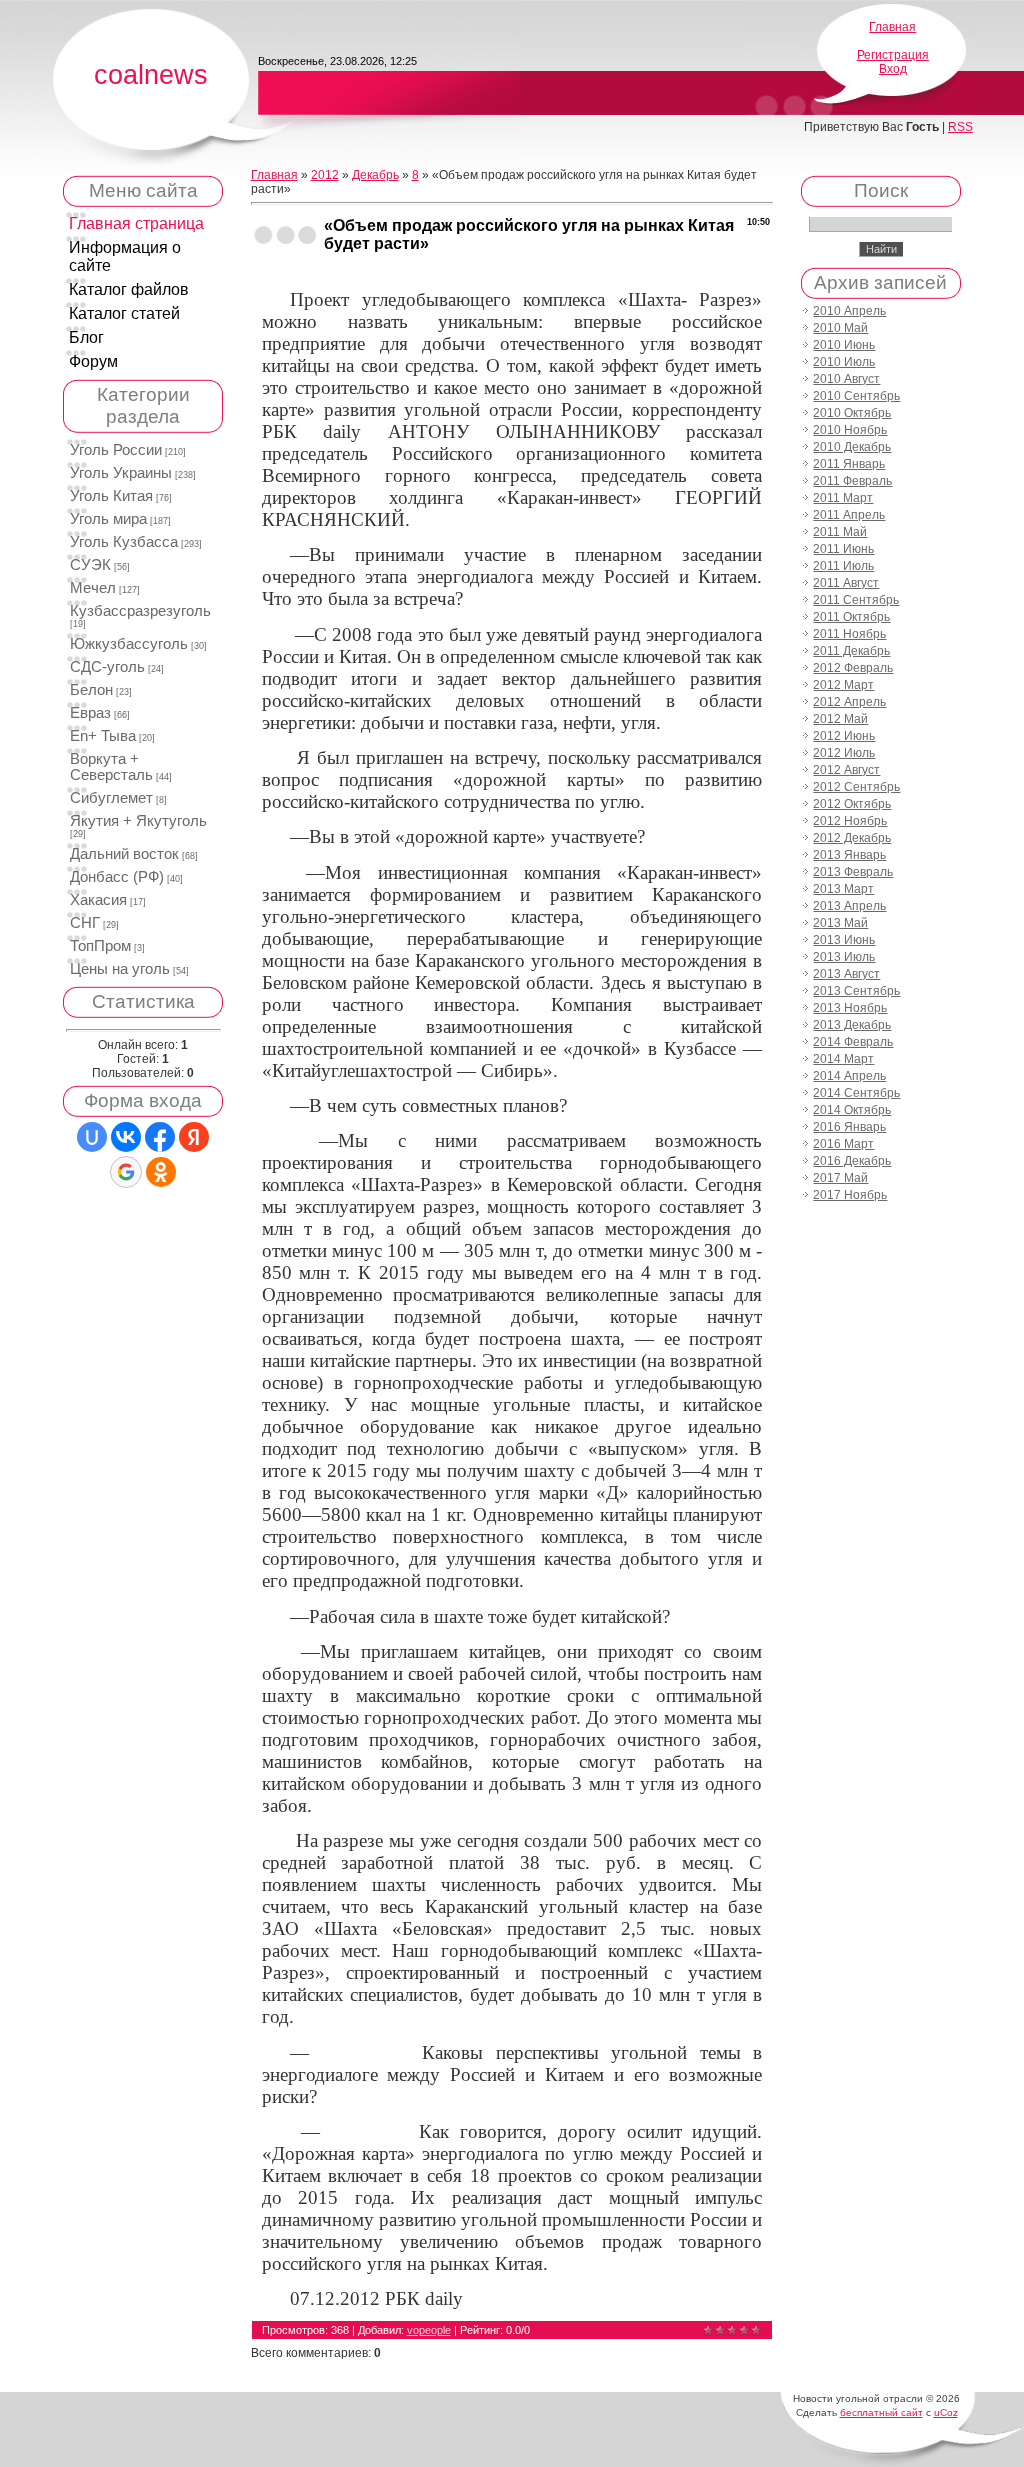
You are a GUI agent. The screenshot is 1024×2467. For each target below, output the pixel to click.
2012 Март (843, 685)
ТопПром (100, 946)
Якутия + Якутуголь (138, 821)
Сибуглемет (111, 798)
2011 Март (843, 498)
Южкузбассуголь (129, 644)
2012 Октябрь (852, 804)
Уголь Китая (111, 496)
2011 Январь (849, 464)
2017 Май (840, 1178)
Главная (892, 27)
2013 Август (846, 974)
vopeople (429, 2330)
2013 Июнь (844, 940)
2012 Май (840, 719)
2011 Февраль (852, 481)
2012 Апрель (849, 702)
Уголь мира (108, 519)
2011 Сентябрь (856, 600)
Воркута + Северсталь (111, 767)
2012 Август (846, 770)
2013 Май (840, 923)
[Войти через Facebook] (160, 1137)
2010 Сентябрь (856, 396)
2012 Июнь (844, 736)
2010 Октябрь (852, 413)
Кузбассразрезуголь (140, 611)
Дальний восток (124, 854)
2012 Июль (844, 753)
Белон (91, 690)
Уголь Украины (121, 473)
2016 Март (843, 1144)
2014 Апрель (849, 1076)
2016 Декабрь (852, 1161)
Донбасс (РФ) (117, 877)
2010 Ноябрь (850, 430)
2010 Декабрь (852, 447)
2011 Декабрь (851, 651)
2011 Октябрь (851, 617)
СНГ (85, 923)
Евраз (90, 713)
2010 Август (846, 379)
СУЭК (90, 565)
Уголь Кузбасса (124, 542)
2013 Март (843, 889)
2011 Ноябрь (849, 634)
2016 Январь (849, 1127)
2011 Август (846, 583)
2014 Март (843, 1059)
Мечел (93, 588)
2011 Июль (843, 566)
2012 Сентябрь (856, 787)
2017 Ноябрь (850, 1195)
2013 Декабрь (852, 1025)
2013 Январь (849, 855)
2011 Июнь (843, 549)
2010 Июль (844, 362)
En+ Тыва (103, 736)
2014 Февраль (853, 1042)
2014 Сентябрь (856, 1093)
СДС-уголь (107, 667)
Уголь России (116, 450)
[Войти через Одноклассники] (161, 1172)
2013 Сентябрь (856, 991)
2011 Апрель (849, 515)
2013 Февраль (853, 872)
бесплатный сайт (881, 2412)
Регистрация (893, 55)
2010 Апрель (849, 311)
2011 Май (840, 532)
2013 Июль (844, 957)
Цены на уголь (120, 969)
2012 (325, 175)
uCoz (946, 2412)
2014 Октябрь (852, 1110)
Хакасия (98, 900)
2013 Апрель (849, 906)
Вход (893, 69)
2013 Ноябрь (850, 1008)
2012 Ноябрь (850, 821)
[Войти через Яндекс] (194, 1137)
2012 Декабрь (852, 838)
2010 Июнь (844, 345)
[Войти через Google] (126, 1172)
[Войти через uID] (92, 1137)
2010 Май (840, 328)
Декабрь (375, 175)
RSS (960, 127)
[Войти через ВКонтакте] (126, 1137)
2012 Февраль (853, 668)
